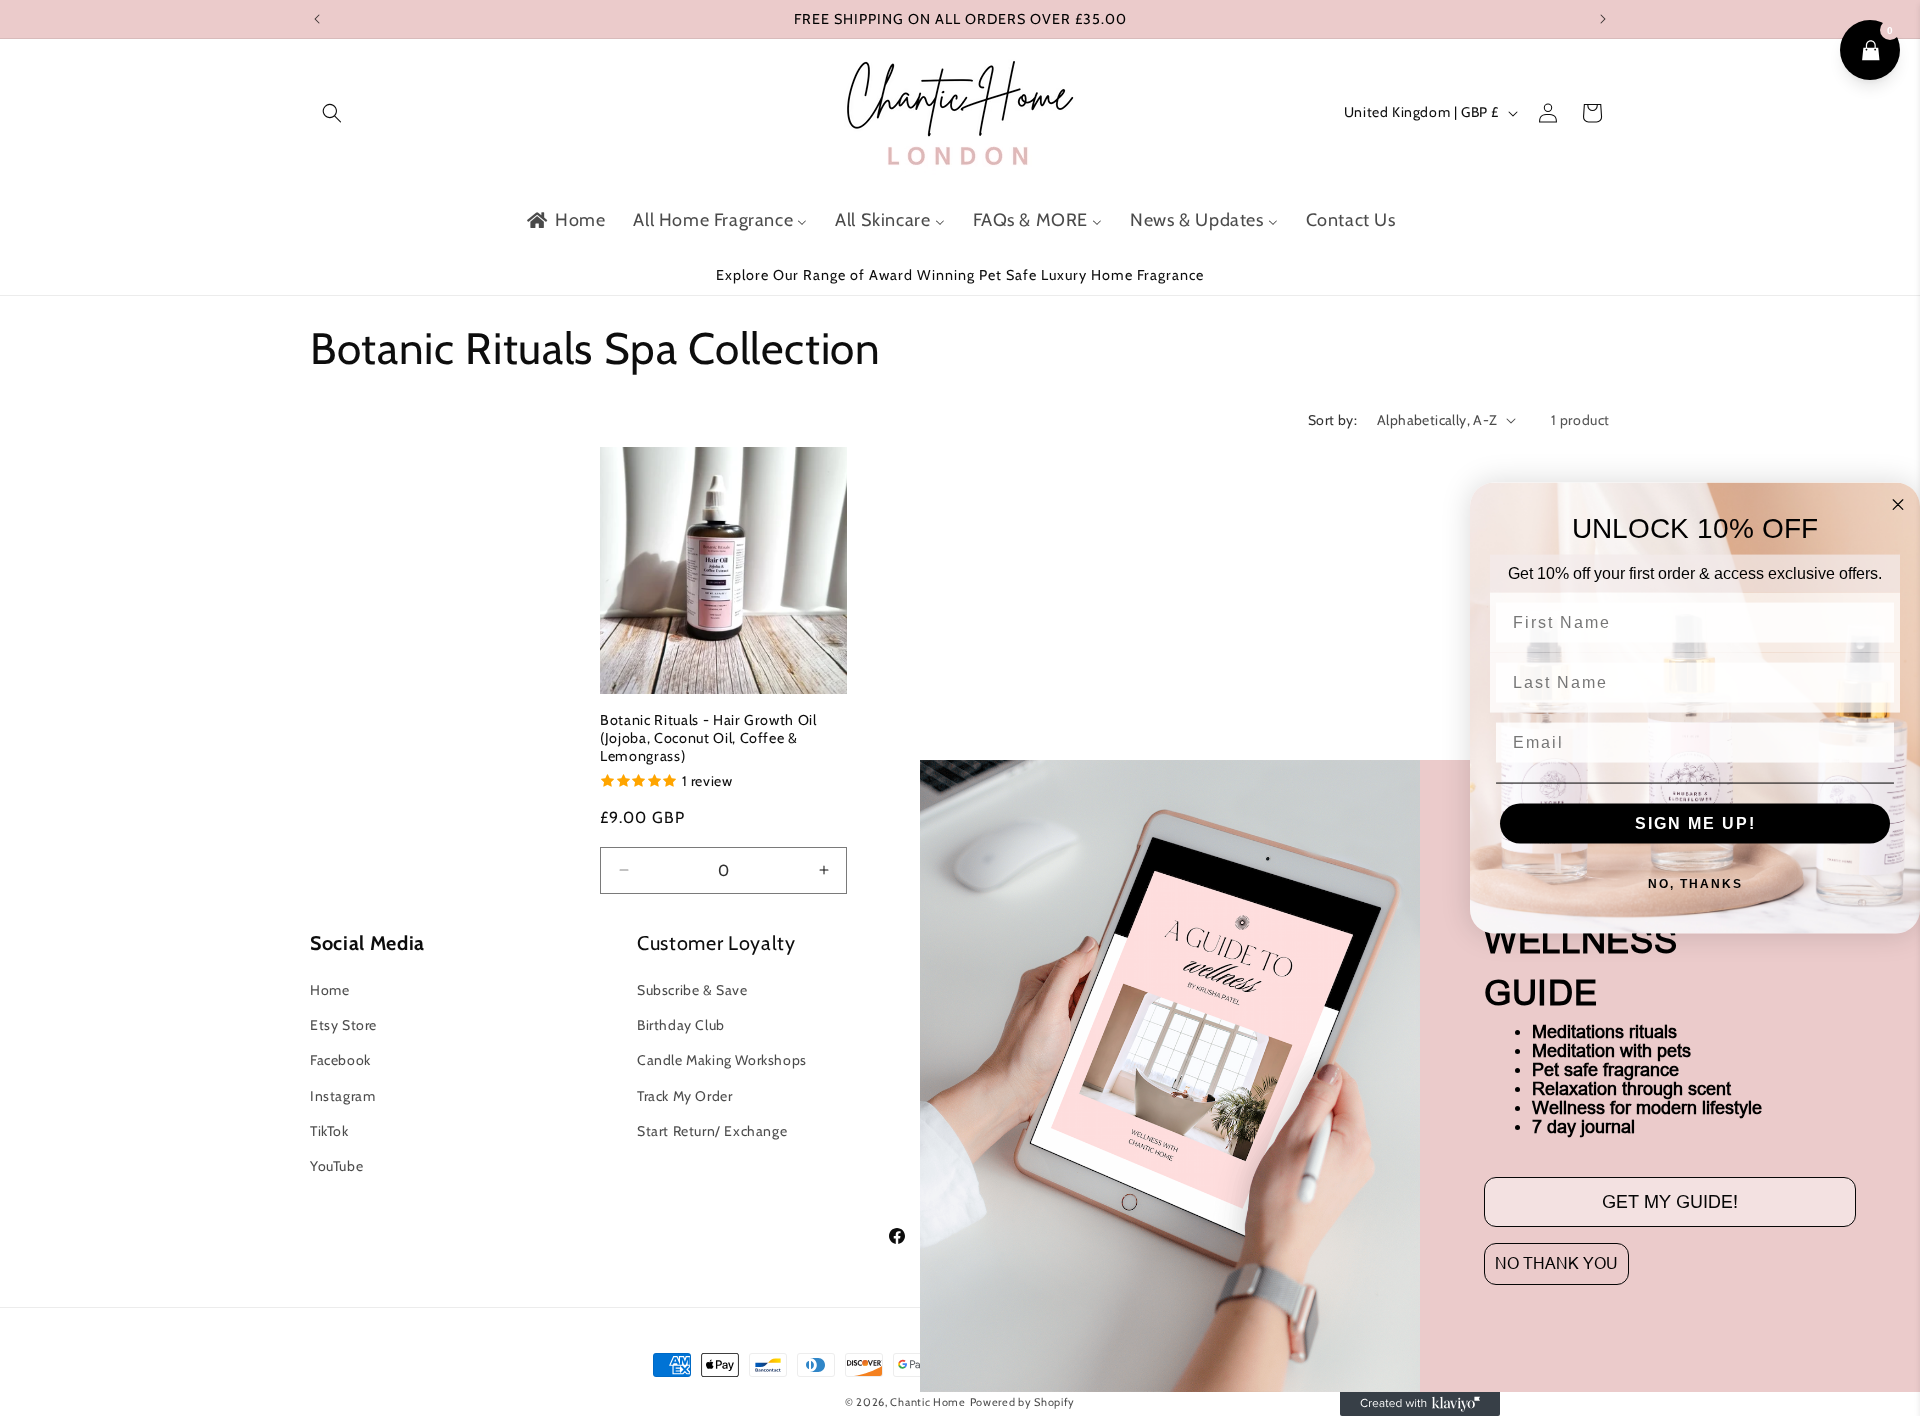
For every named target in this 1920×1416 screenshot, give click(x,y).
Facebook (340, 1061)
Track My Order (684, 1096)
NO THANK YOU (1556, 1263)
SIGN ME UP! (1695, 822)
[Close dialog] (1898, 505)
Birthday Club (681, 1026)
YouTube (336, 1166)
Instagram (342, 1096)
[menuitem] (564, 220)
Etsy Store (343, 1026)
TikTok (329, 1131)
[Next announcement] (1603, 19)
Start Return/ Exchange (712, 1131)
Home (329, 990)
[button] (332, 113)
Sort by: (1332, 420)
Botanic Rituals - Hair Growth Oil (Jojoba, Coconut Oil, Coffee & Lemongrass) (708, 737)
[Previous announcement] (317, 19)
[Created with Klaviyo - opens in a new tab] (1420, 1404)
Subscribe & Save (692, 990)
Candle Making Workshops (722, 1061)
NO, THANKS (1695, 883)
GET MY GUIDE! (1670, 1202)
